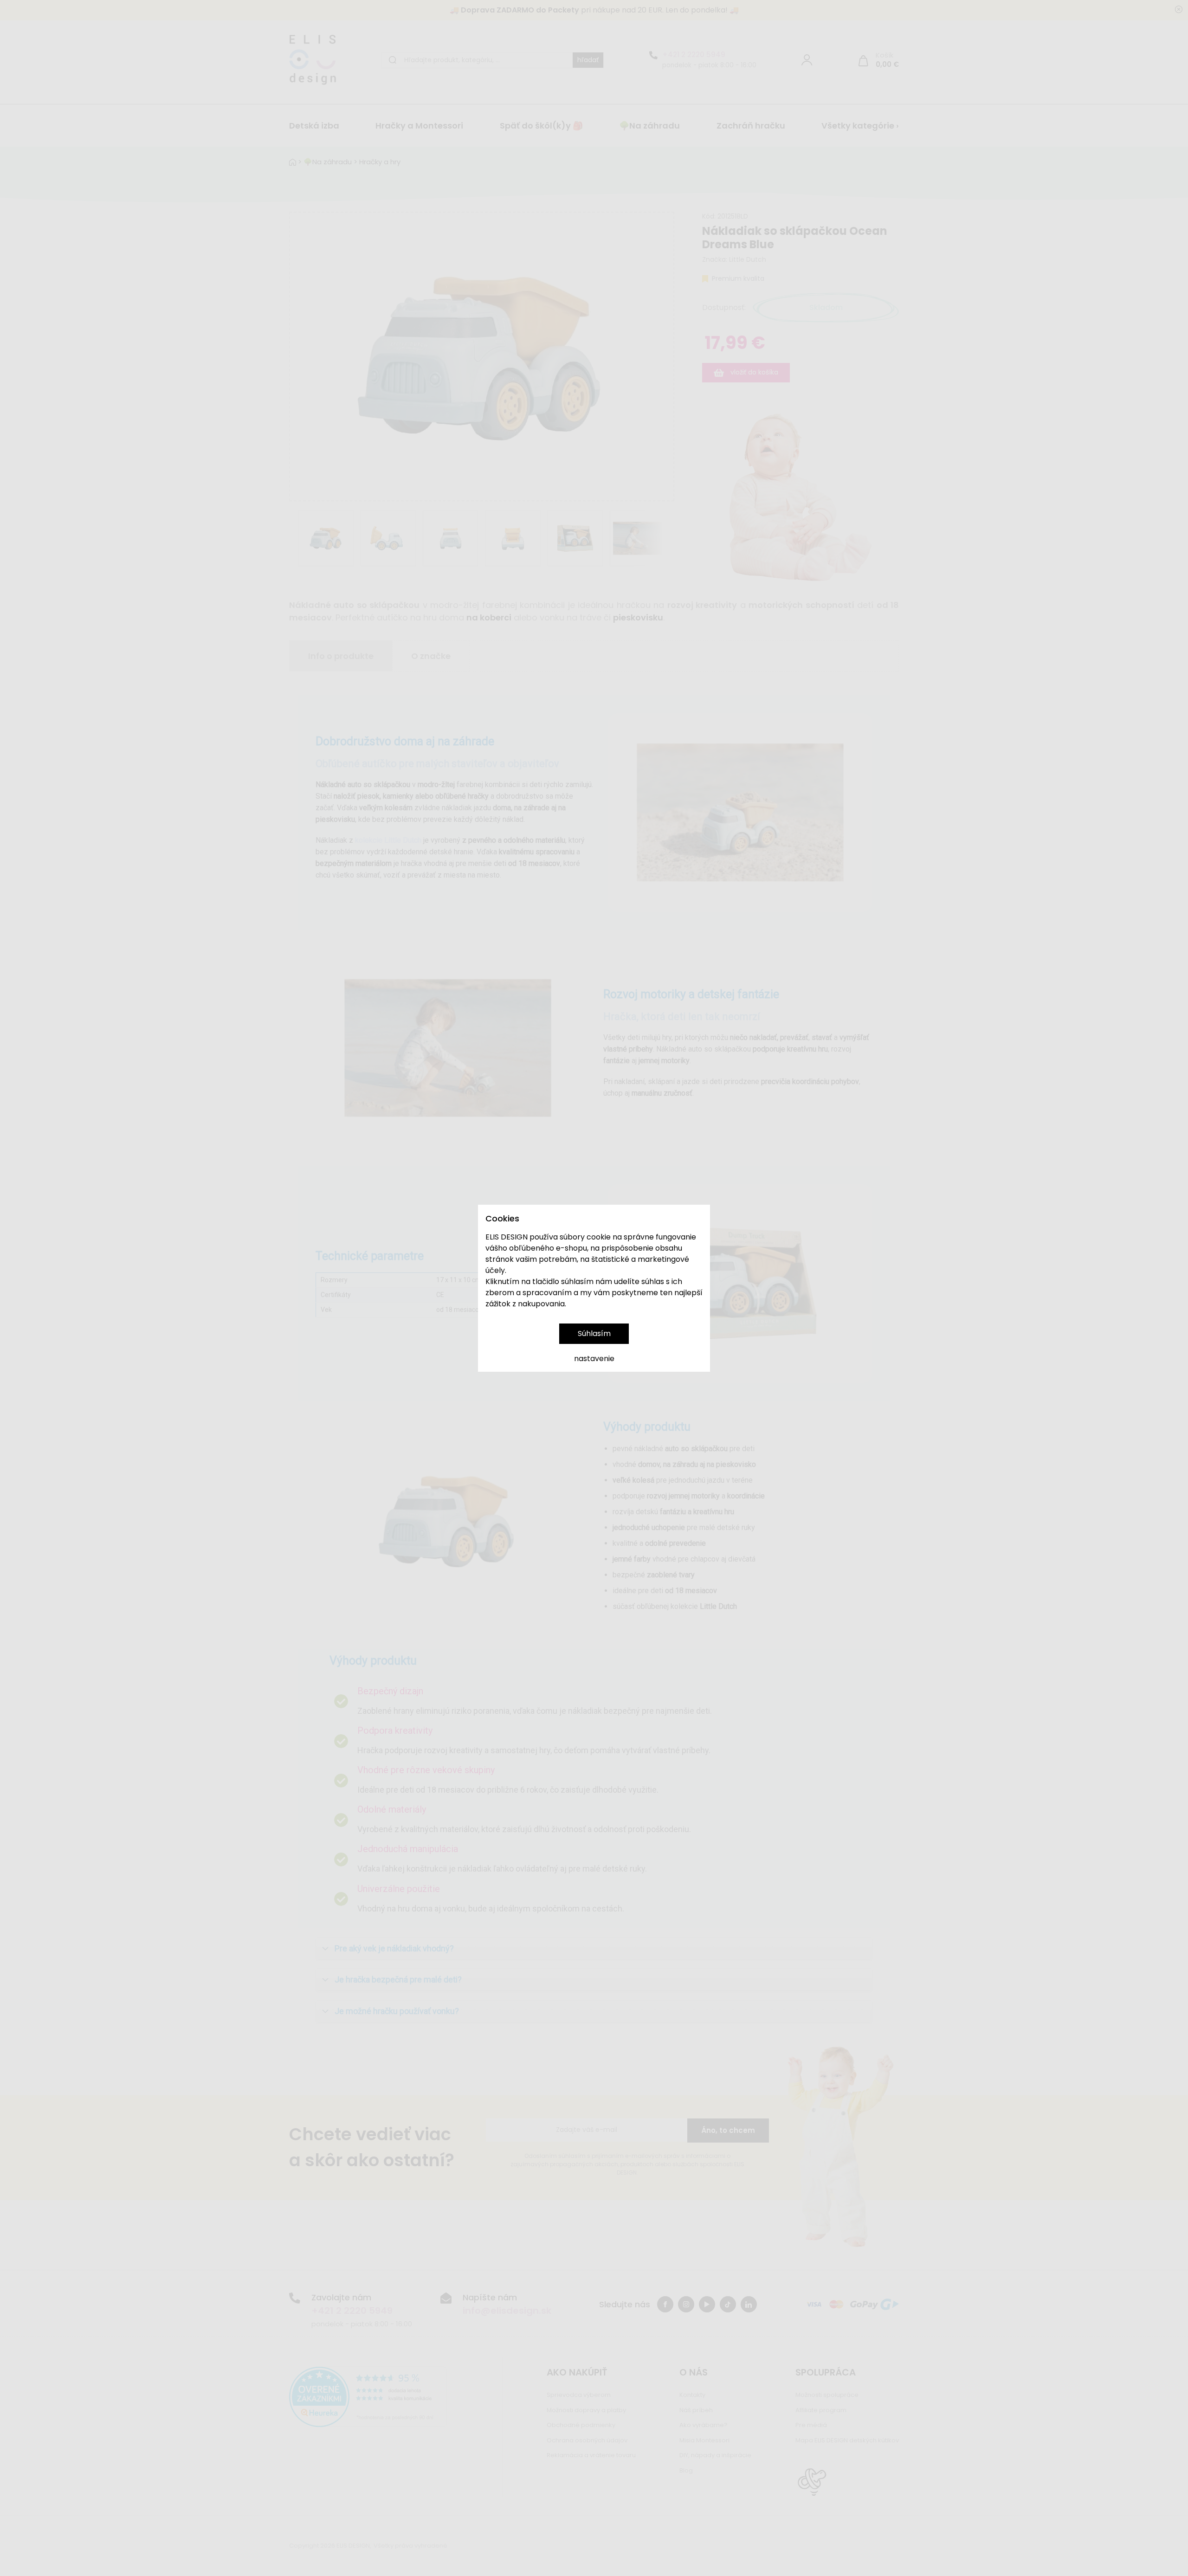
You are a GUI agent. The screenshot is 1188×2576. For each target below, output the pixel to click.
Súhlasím (594, 1333)
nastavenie (594, 1359)
